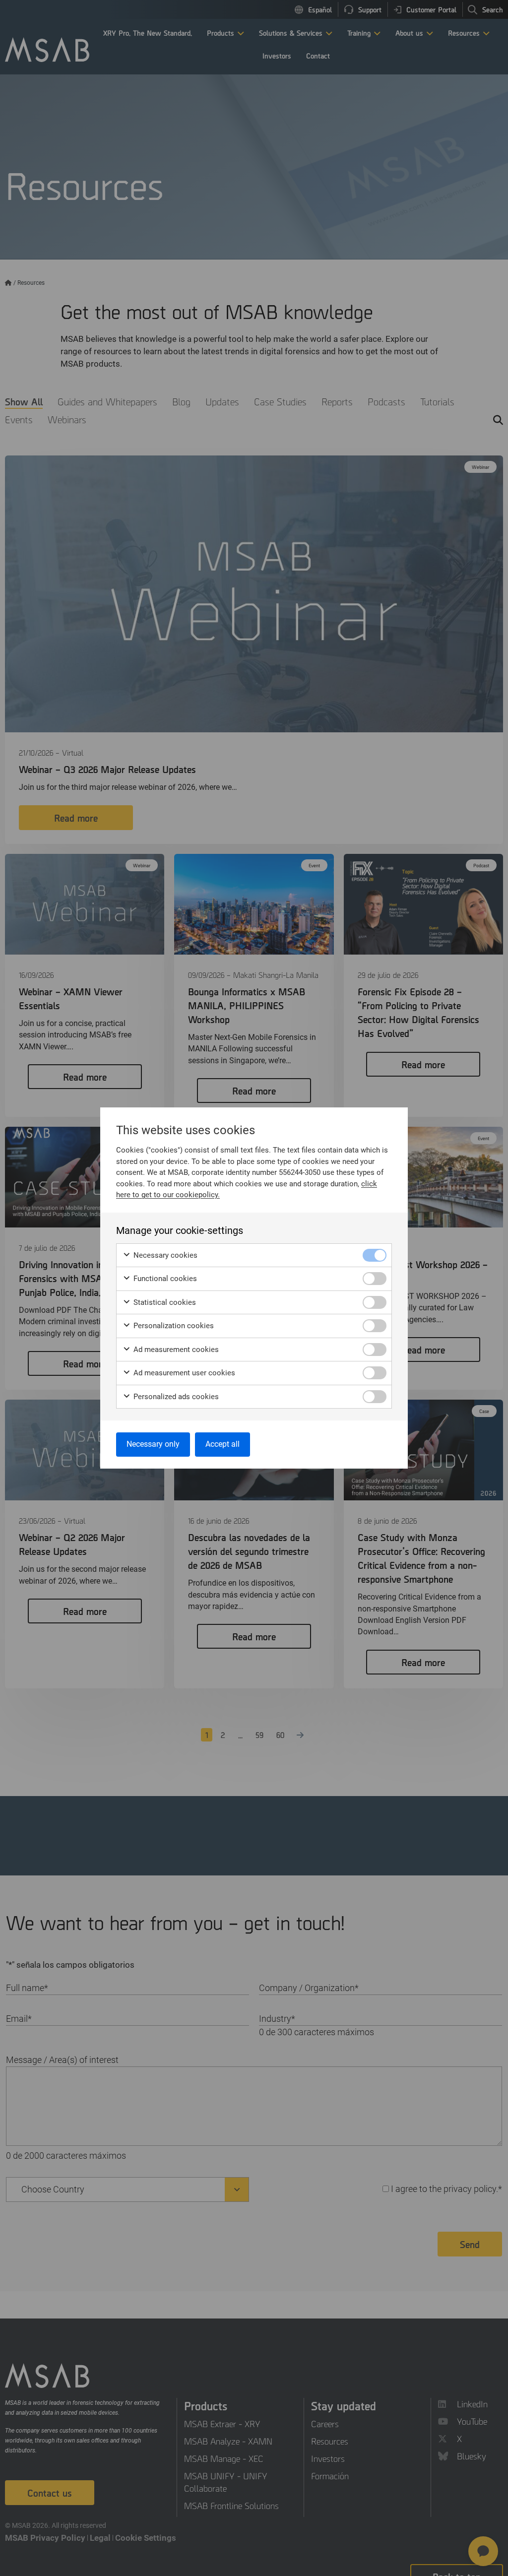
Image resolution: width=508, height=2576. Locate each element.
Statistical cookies (164, 1302)
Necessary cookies (164, 1255)
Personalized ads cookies (175, 1397)
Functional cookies (164, 1279)
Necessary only (153, 1444)
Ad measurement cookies (175, 1350)
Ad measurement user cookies (183, 1373)
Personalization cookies (173, 1326)
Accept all (222, 1444)
